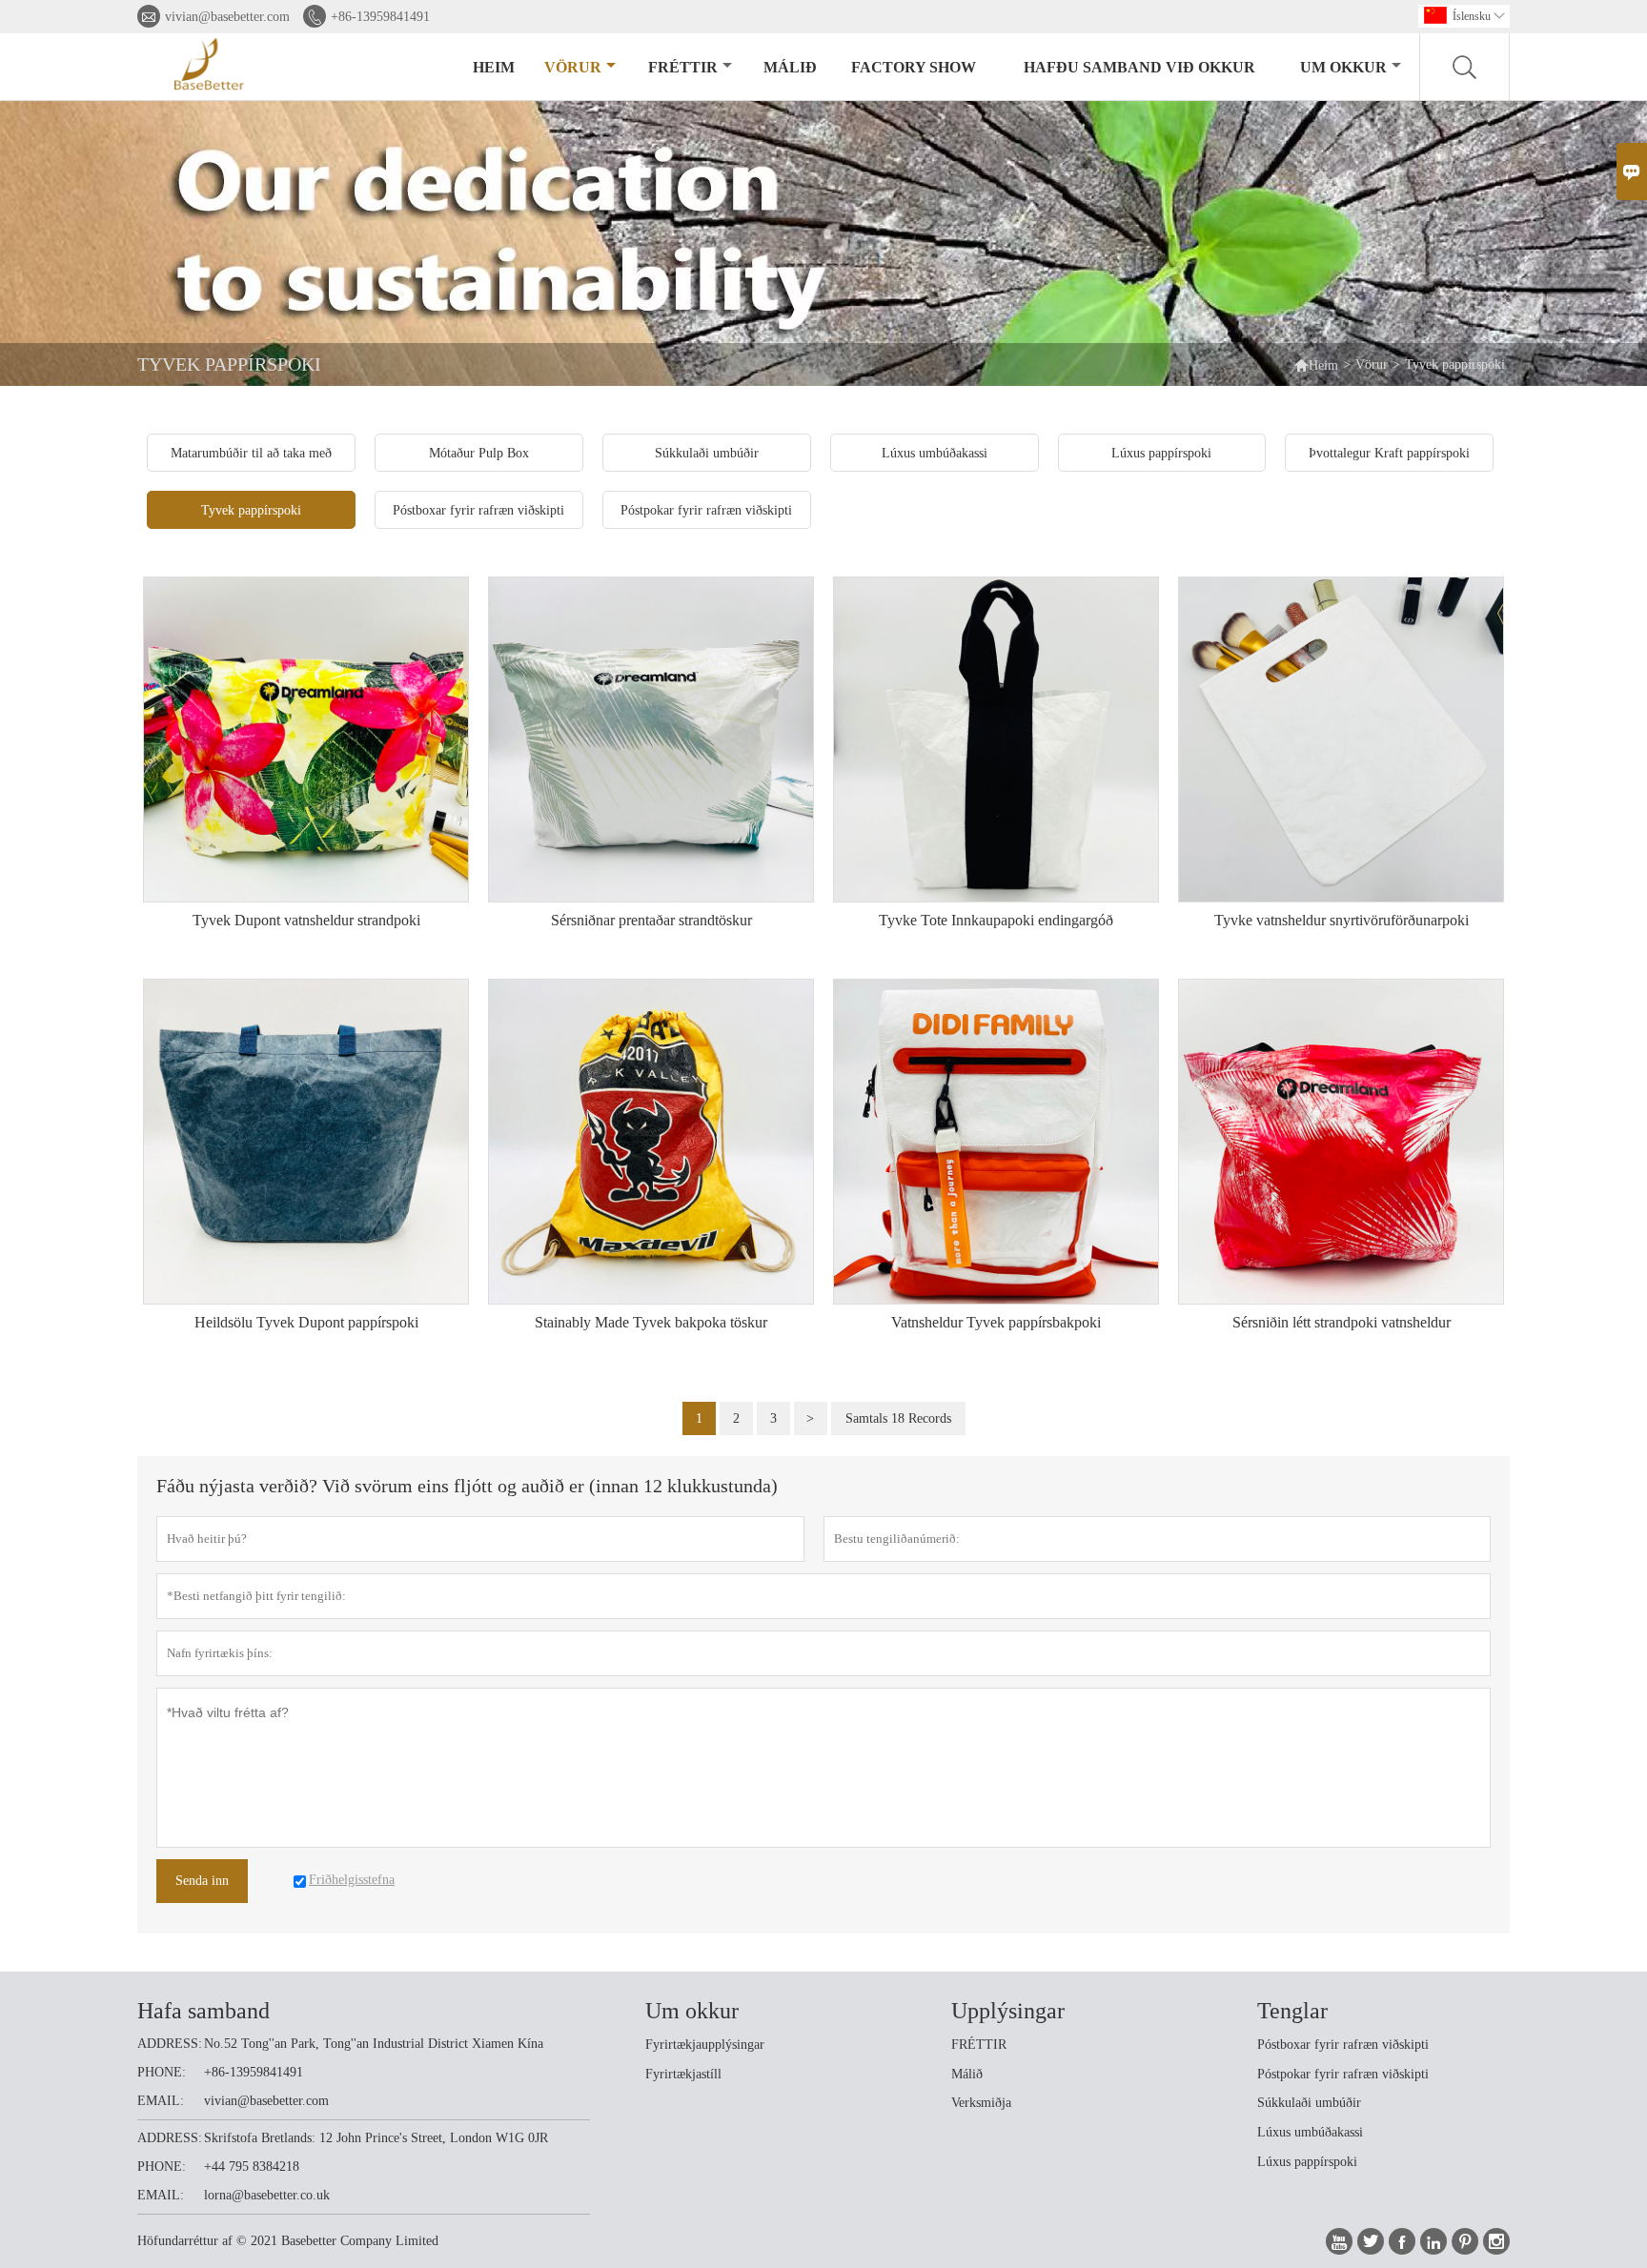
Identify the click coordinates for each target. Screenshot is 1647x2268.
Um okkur (1343, 67)
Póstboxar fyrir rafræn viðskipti (1343, 2045)
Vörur (573, 67)
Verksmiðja (981, 2103)
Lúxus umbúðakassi (1310, 2132)
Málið (790, 67)
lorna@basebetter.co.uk (267, 2195)
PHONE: (162, 2072)
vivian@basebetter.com (227, 17)
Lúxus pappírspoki (1307, 2162)
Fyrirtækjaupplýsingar (705, 2045)
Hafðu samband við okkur (1139, 67)
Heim (494, 67)
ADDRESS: (170, 2044)
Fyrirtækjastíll (683, 2074)
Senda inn (202, 1881)
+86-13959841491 (380, 17)
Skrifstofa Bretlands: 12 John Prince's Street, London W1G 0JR (376, 2138)
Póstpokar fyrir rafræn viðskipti (1343, 2074)
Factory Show (914, 67)
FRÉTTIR (979, 2045)
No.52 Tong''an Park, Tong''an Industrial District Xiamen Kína (374, 2044)
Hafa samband (203, 2011)
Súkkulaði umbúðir (1309, 2103)
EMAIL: (161, 2101)
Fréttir (683, 67)
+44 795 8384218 (252, 2167)
